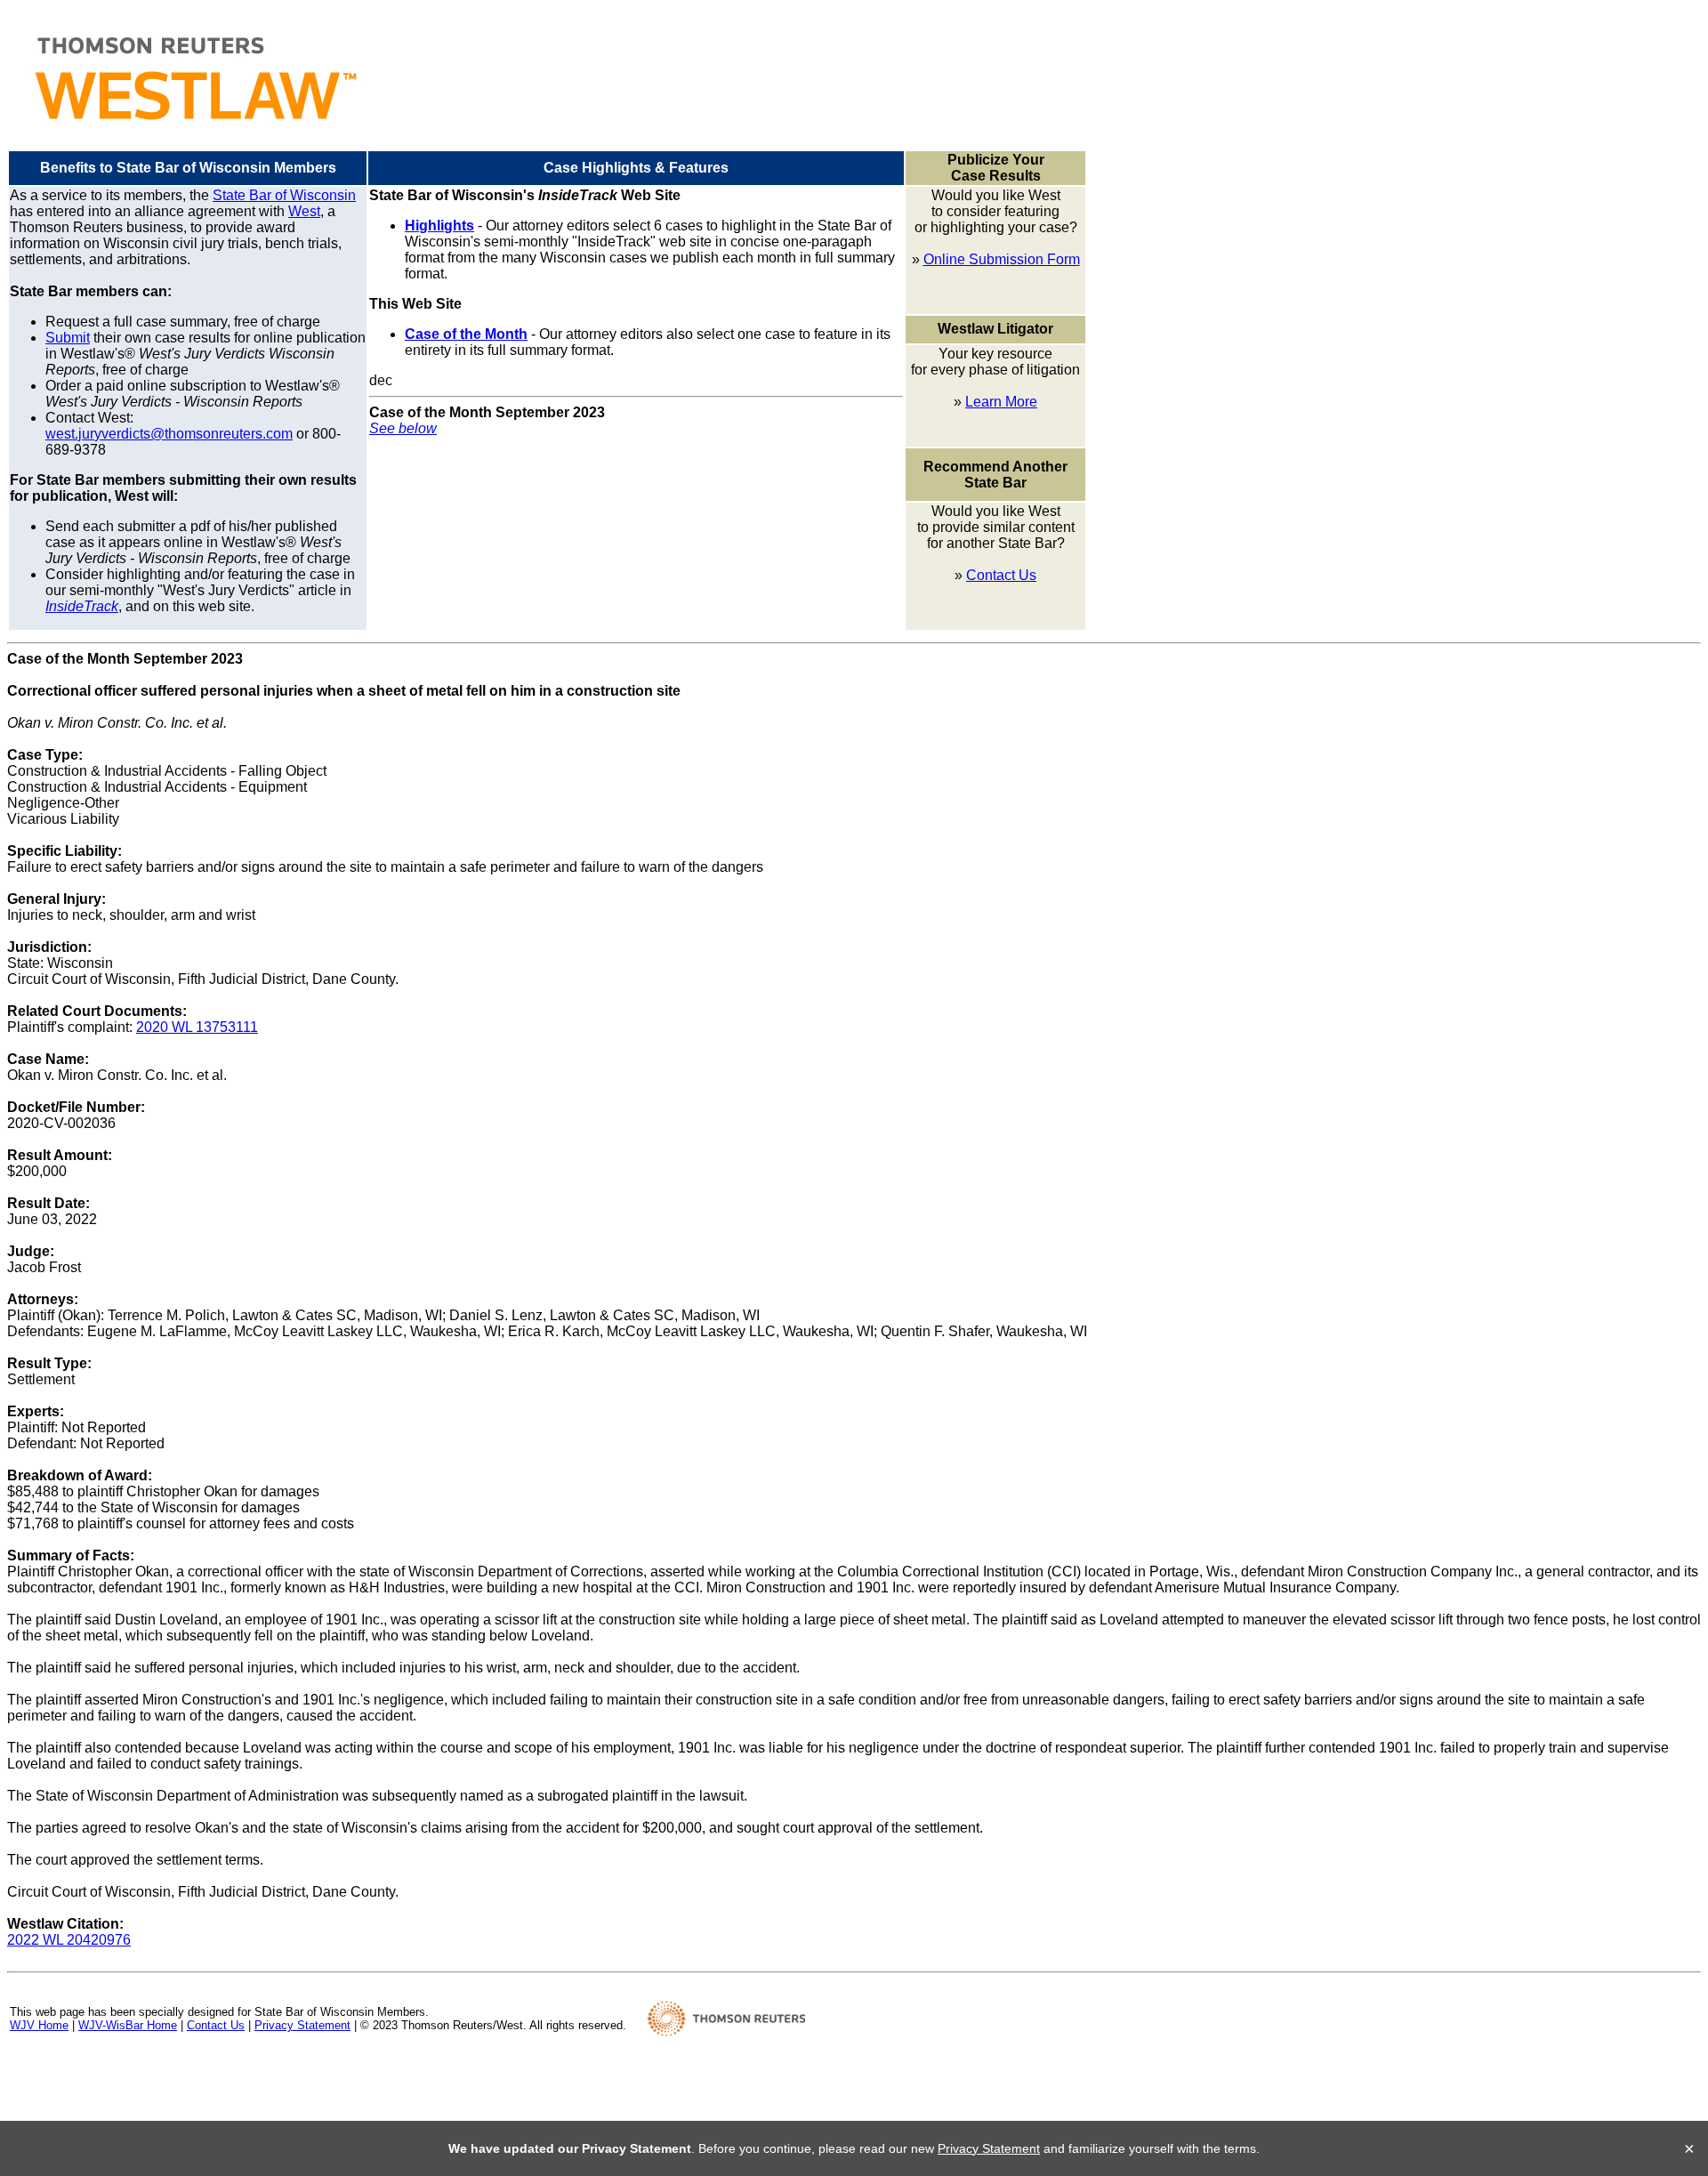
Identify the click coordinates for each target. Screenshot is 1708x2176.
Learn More (1001, 402)
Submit (68, 338)
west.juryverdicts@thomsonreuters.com (169, 434)
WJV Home (39, 2025)
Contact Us (1001, 575)
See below (403, 428)
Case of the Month (466, 334)
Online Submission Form (1002, 259)
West (304, 211)
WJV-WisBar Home (128, 2025)
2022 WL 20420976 (69, 1940)
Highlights (439, 226)
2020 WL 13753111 (197, 1027)
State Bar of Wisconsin (284, 195)
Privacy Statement (302, 2025)
